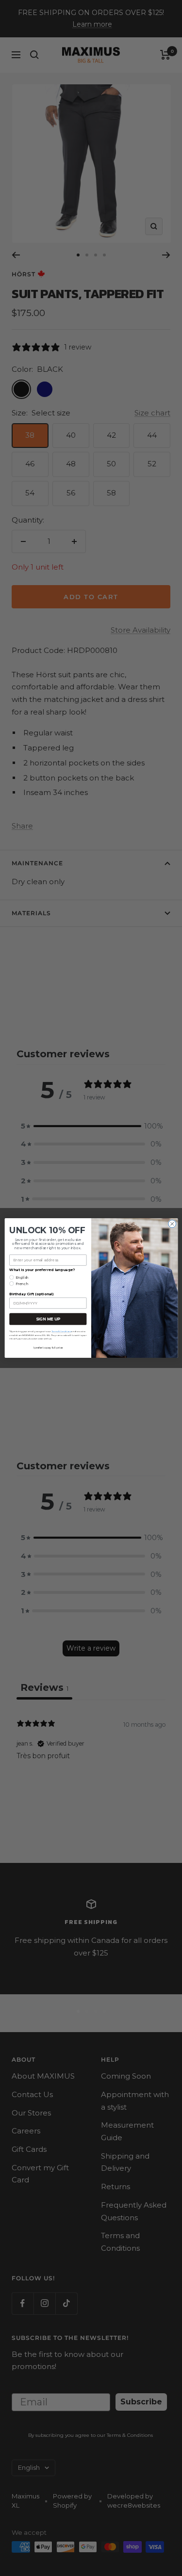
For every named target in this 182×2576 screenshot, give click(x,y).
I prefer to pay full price (48, 1348)
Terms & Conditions (61, 1331)
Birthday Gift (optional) (31, 1294)
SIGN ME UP (48, 1319)
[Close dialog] (172, 1224)
